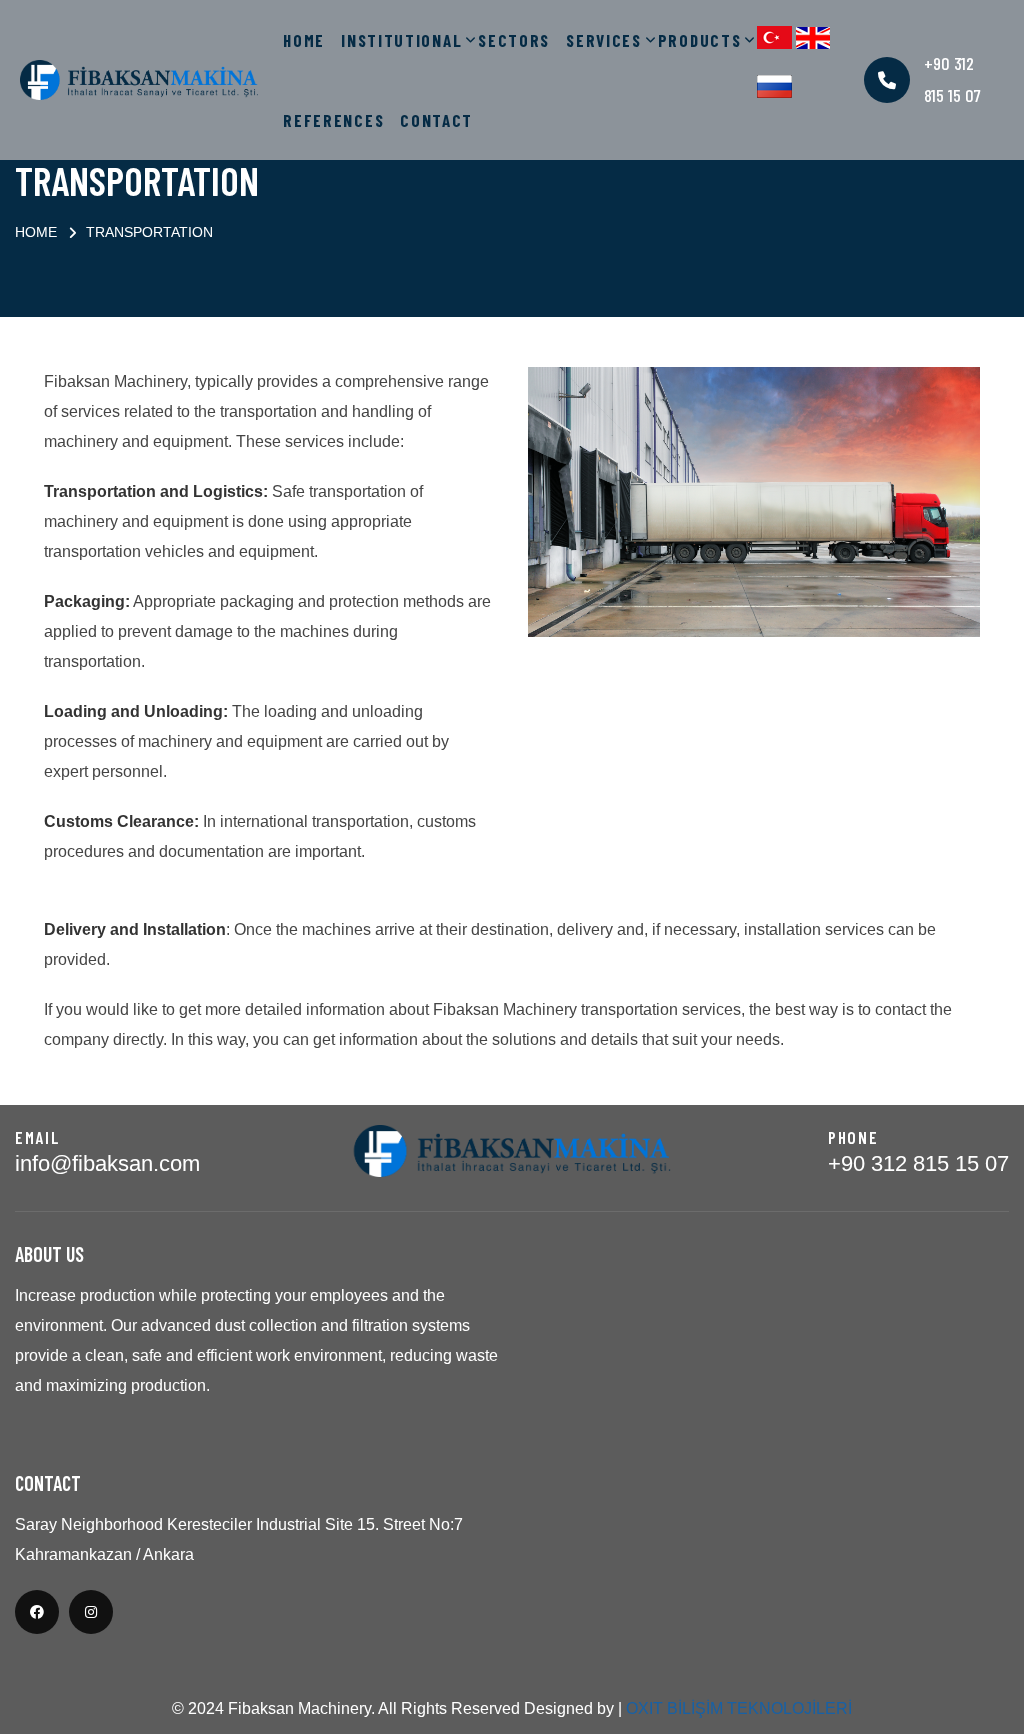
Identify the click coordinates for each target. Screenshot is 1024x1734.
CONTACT (436, 120)
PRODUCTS (700, 40)
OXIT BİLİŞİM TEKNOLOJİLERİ (739, 1708)
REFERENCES (333, 120)
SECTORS (514, 40)
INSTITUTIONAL (401, 40)
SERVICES (604, 40)
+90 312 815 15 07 (918, 1163)
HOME (304, 40)
